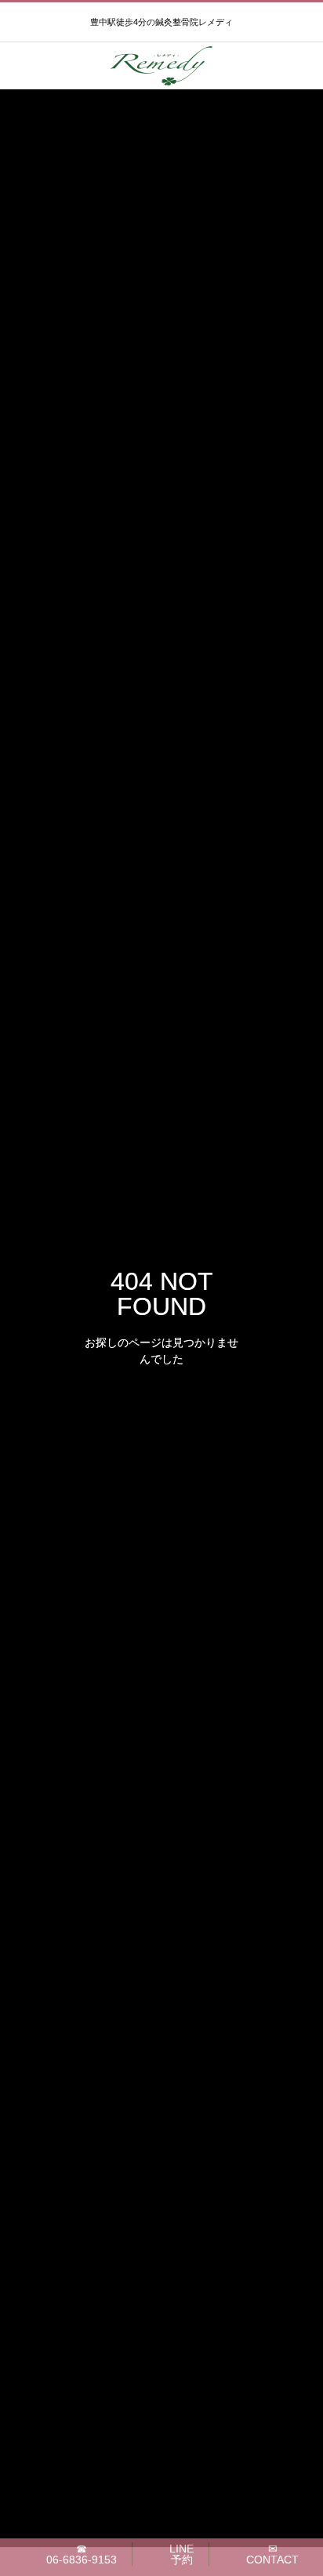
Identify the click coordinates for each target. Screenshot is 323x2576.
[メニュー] (299, 66)
